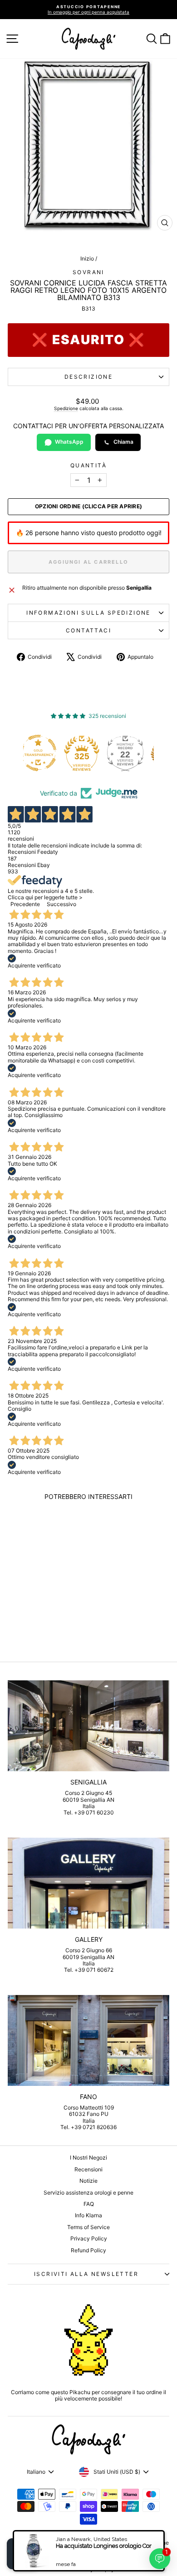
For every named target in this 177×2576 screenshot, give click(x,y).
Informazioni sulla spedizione (88, 613)
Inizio (87, 258)
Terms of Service (88, 2227)
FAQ (89, 2204)
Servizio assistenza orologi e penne (88, 2193)
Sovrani (88, 272)
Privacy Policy (89, 2238)
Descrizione (88, 377)
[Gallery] (88, 1883)
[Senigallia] (88, 1726)
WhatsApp (69, 442)
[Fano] (88, 2040)
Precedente (25, 904)
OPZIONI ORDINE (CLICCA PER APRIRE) (88, 506)
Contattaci (88, 630)
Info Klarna (88, 2215)
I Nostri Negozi (88, 2158)
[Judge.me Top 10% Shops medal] (136, 753)
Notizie (88, 2181)
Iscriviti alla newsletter (86, 2274)
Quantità (88, 466)
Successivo (61, 904)
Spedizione (66, 408)
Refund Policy (88, 2250)
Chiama (123, 442)
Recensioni (88, 2169)
